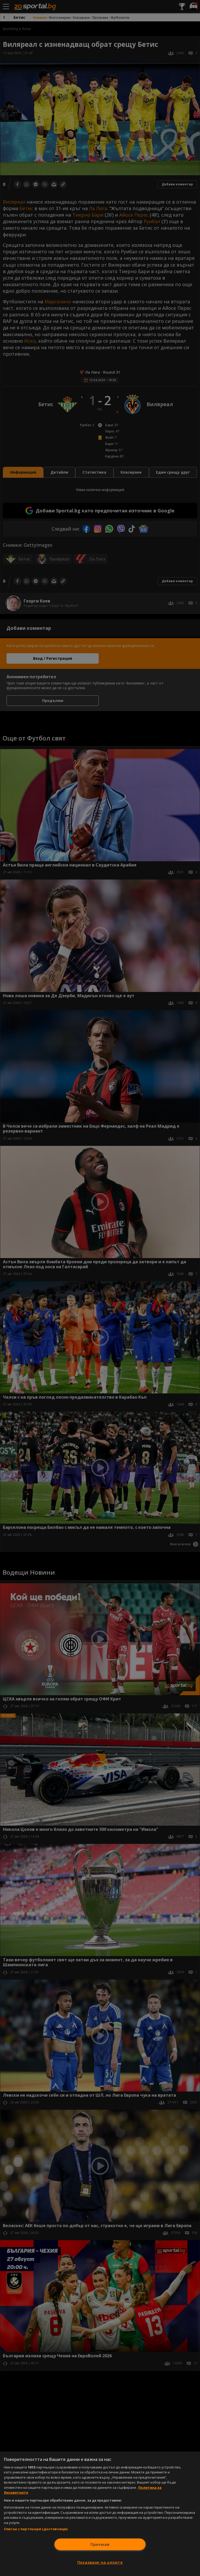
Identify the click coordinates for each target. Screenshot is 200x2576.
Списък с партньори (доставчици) (36, 2529)
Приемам (100, 2544)
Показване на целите (100, 2562)
